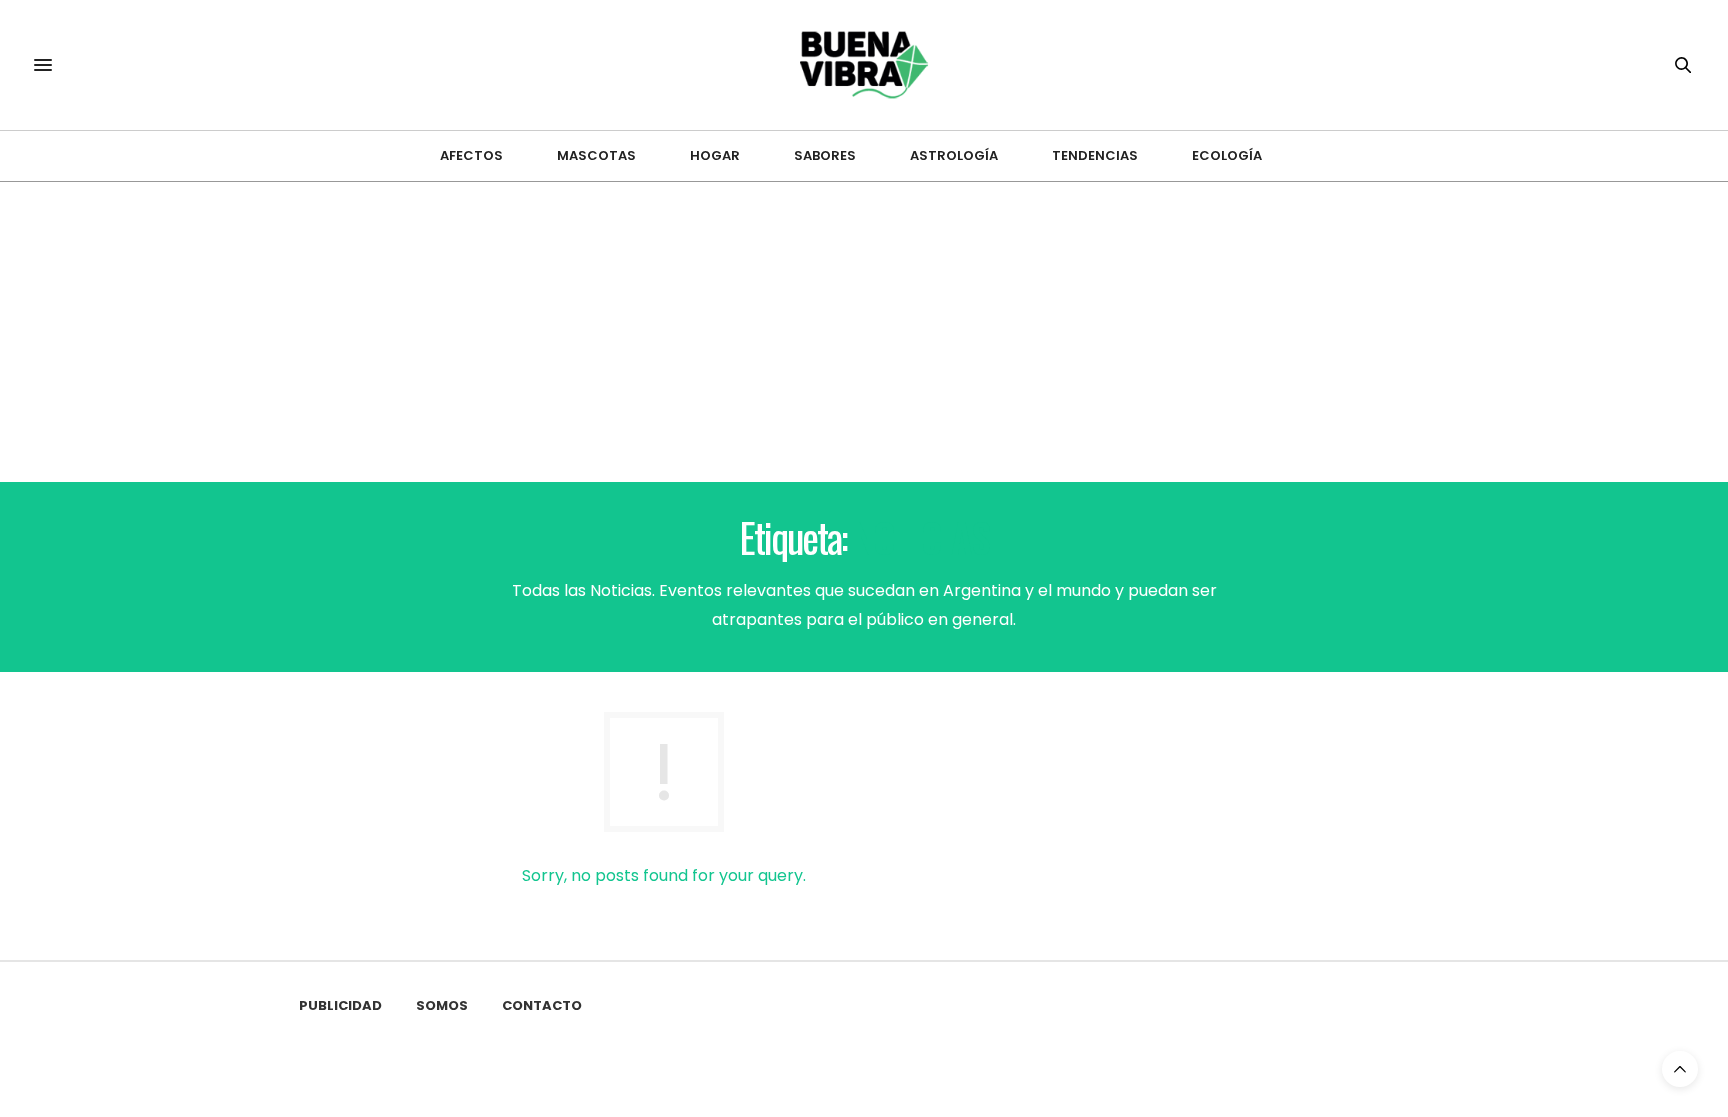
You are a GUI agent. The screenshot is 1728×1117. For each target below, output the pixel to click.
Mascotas (596, 155)
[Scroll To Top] (1680, 1069)
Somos (442, 1005)
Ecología (1227, 155)
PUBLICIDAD (340, 1005)
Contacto (542, 1005)
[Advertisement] (864, 332)
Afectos (471, 155)
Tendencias (1095, 155)
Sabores (825, 155)
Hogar (715, 155)
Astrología (954, 155)
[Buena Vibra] (864, 65)
